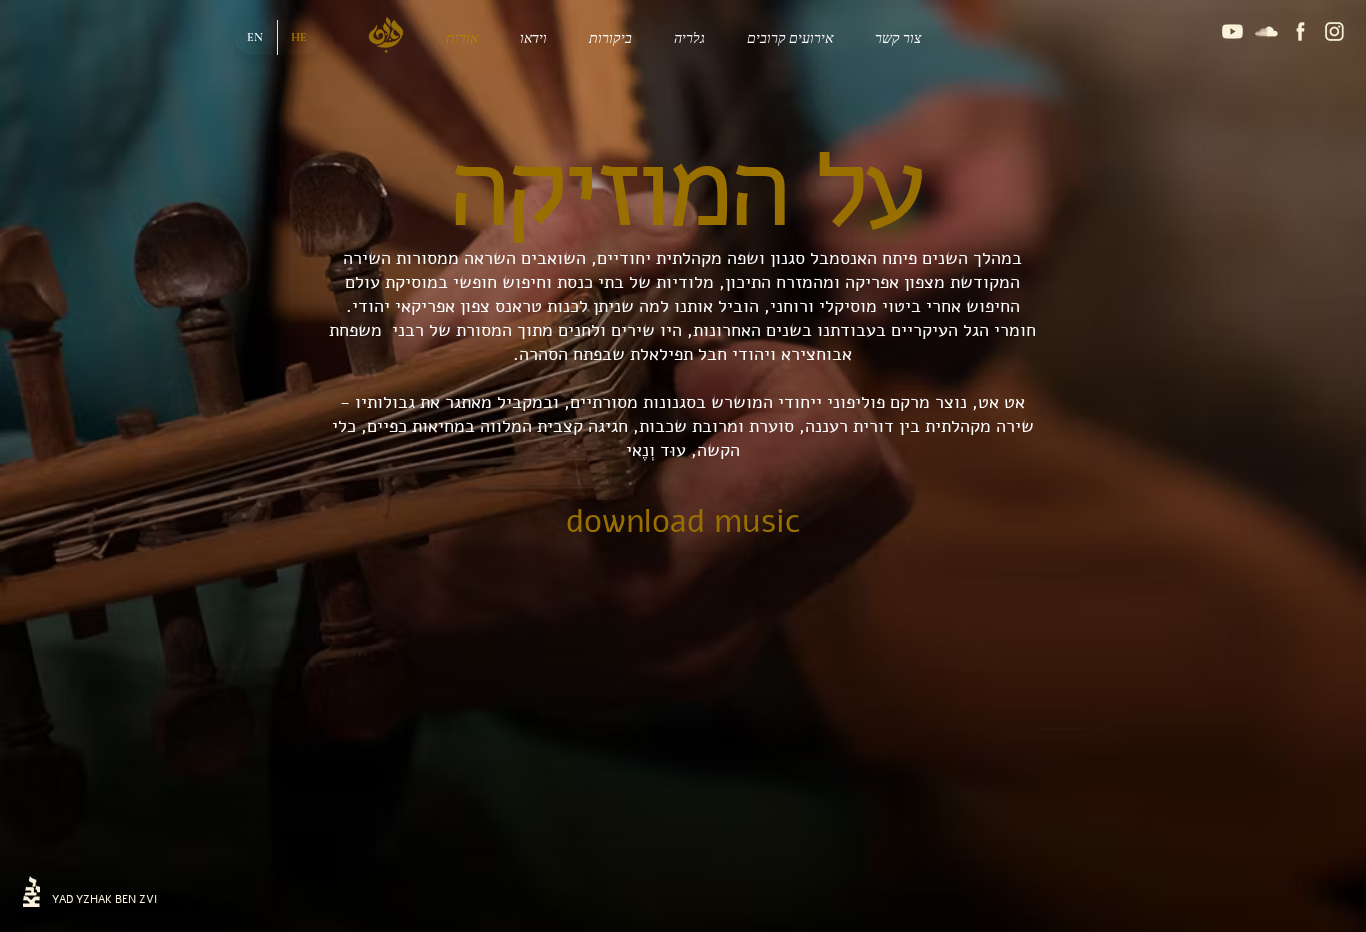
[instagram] (1334, 31)
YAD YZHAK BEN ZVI (104, 899)
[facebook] (1300, 31)
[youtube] (1232, 31)
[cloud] (1266, 31)
